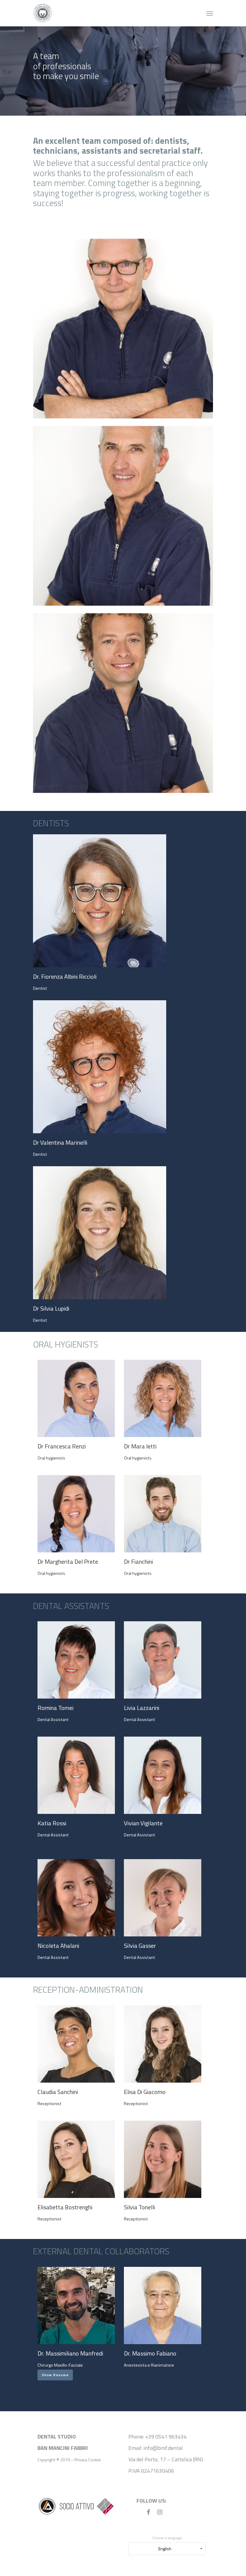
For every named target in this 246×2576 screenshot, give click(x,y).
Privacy (81, 2460)
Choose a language (167, 2538)
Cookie (94, 2460)
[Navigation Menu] (210, 13)
